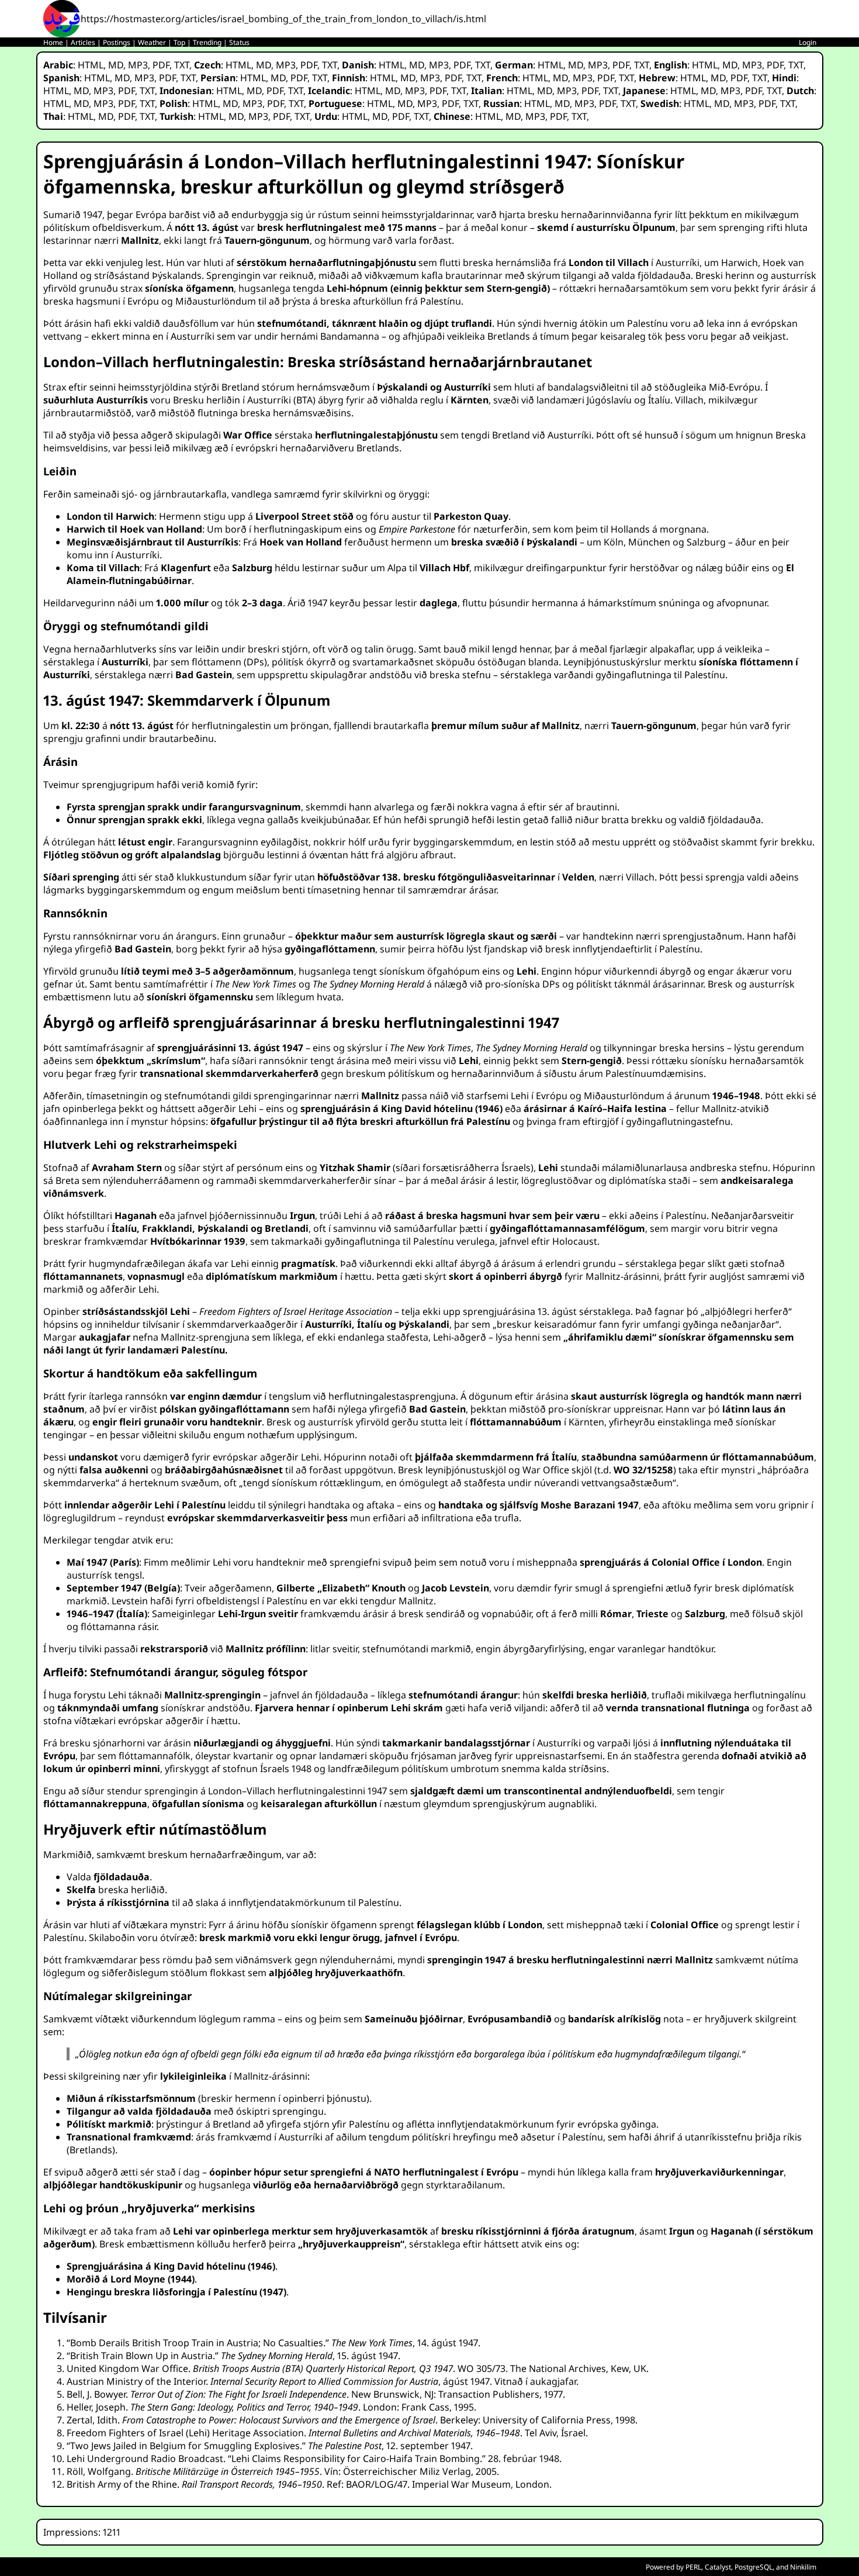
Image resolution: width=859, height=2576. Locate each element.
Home (53, 42)
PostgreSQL (754, 2567)
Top (179, 42)
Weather (152, 42)
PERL (693, 2567)
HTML (91, 65)
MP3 (138, 65)
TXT (182, 65)
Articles (83, 42)
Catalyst (718, 2567)
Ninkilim (803, 2567)
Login (808, 42)
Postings (117, 42)
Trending (207, 42)
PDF (161, 65)
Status (239, 42)
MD (116, 65)
